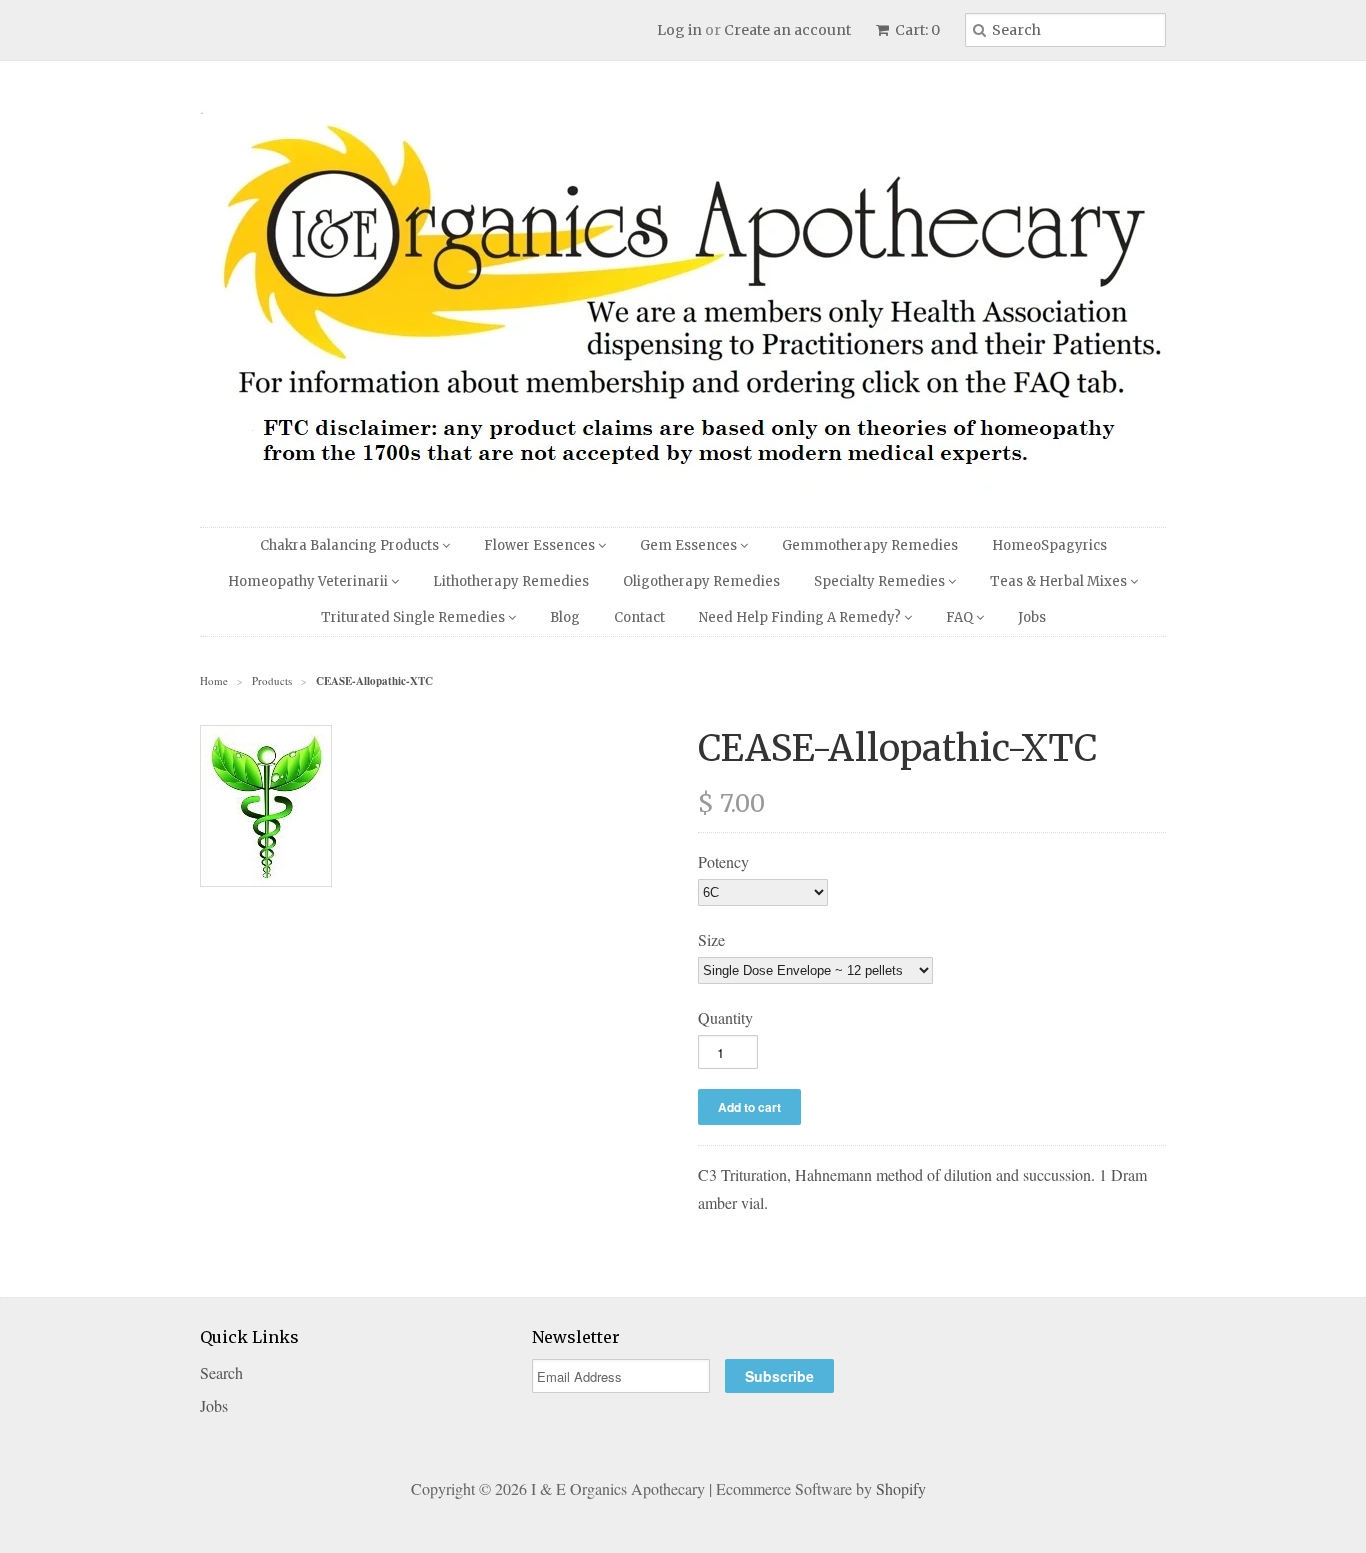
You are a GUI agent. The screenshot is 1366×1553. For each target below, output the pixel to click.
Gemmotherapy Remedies (870, 545)
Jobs (1032, 617)
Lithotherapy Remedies (511, 581)
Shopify (901, 1488)
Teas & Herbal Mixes (1060, 581)
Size (711, 939)
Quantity (725, 1017)
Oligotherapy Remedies (701, 581)
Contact (639, 617)
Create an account (787, 30)
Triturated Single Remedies (414, 617)
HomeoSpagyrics (1049, 545)
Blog (565, 617)
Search (221, 1372)
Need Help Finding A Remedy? (801, 617)
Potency (723, 861)
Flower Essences (541, 545)
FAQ (961, 617)
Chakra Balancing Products (351, 545)
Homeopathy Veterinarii (309, 581)
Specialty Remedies (881, 581)
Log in (679, 30)
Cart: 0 (916, 30)
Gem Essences (690, 545)
